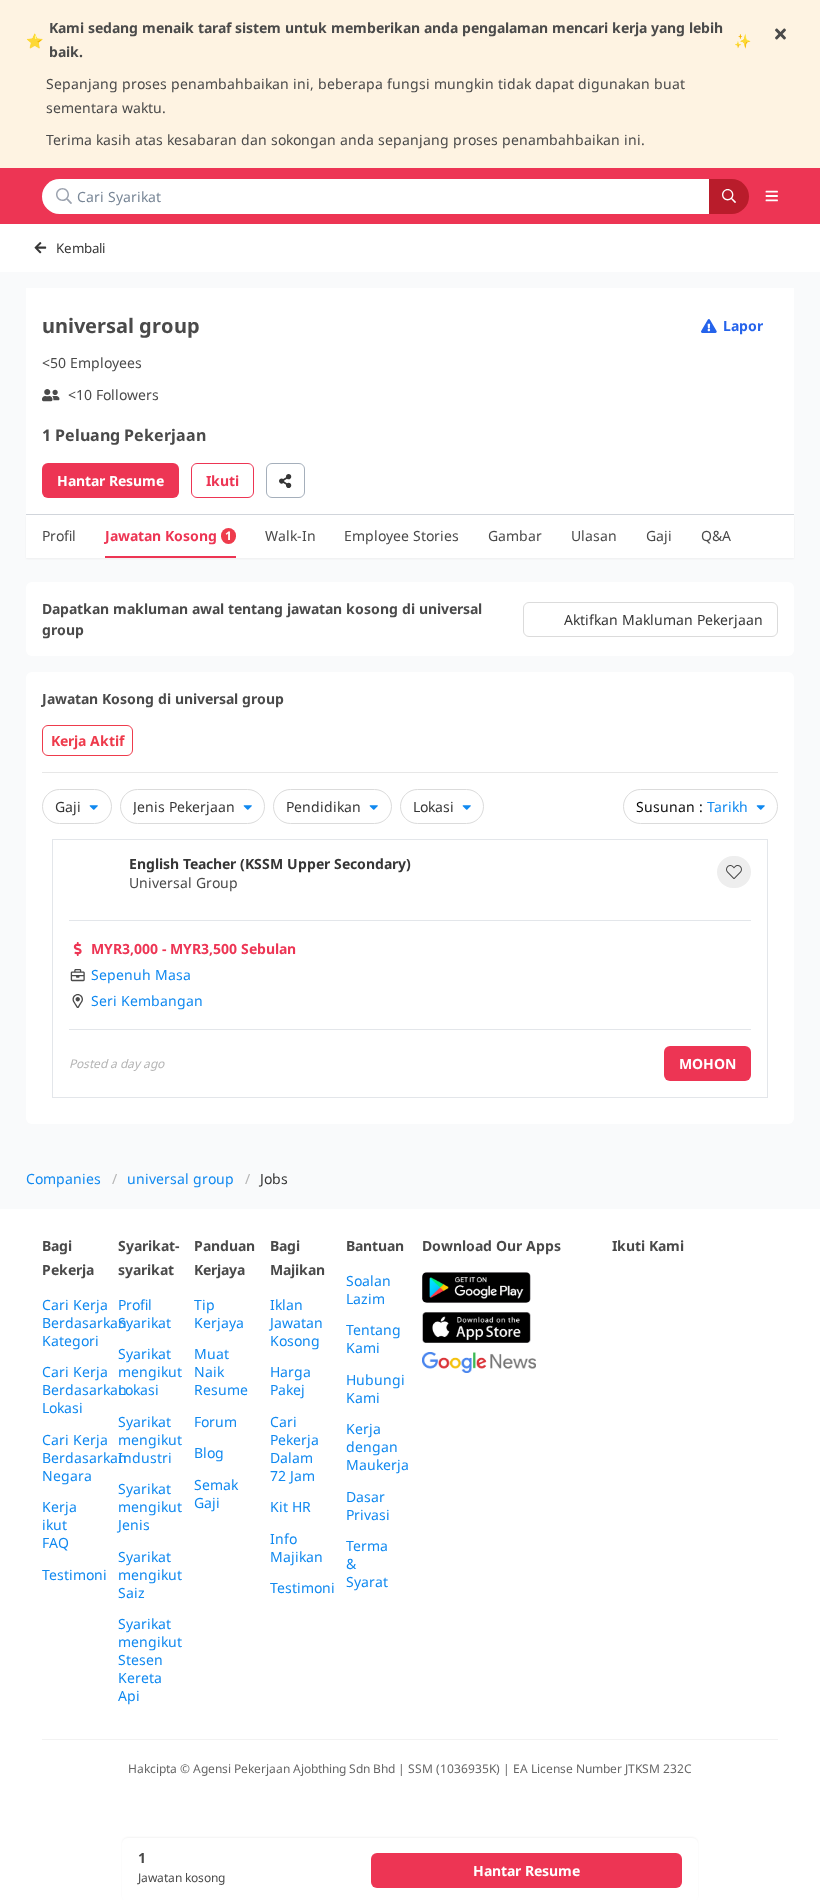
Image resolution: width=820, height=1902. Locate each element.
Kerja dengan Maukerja (377, 1447)
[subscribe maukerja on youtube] (712, 1288)
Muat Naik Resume (221, 1372)
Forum (215, 1422)
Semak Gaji (216, 1494)
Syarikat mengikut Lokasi (150, 1372)
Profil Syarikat (144, 1314)
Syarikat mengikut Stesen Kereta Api (150, 1660)
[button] (772, 196)
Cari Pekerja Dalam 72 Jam (294, 1449)
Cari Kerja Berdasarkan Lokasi (84, 1390)
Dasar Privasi (368, 1506)
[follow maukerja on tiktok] (668, 1337)
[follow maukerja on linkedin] (624, 1337)
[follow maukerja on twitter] (668, 1288)
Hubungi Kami (375, 1389)
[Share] (285, 480)
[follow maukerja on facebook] (624, 1288)
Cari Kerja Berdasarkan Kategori (84, 1323)
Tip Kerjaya (219, 1314)
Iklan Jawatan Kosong (296, 1323)
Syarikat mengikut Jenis (150, 1507)
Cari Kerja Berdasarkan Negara (84, 1458)
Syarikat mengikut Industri (150, 1440)
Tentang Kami (373, 1339)
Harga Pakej (290, 1381)
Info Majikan (296, 1548)
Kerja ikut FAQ (59, 1525)
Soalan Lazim (368, 1290)
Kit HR (290, 1507)
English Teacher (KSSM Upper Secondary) (270, 863)
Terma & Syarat (367, 1564)
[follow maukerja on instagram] (756, 1288)
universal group (180, 1178)
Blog (209, 1453)
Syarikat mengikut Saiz (150, 1575)
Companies (63, 1178)
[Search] (729, 196)
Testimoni (74, 1575)
